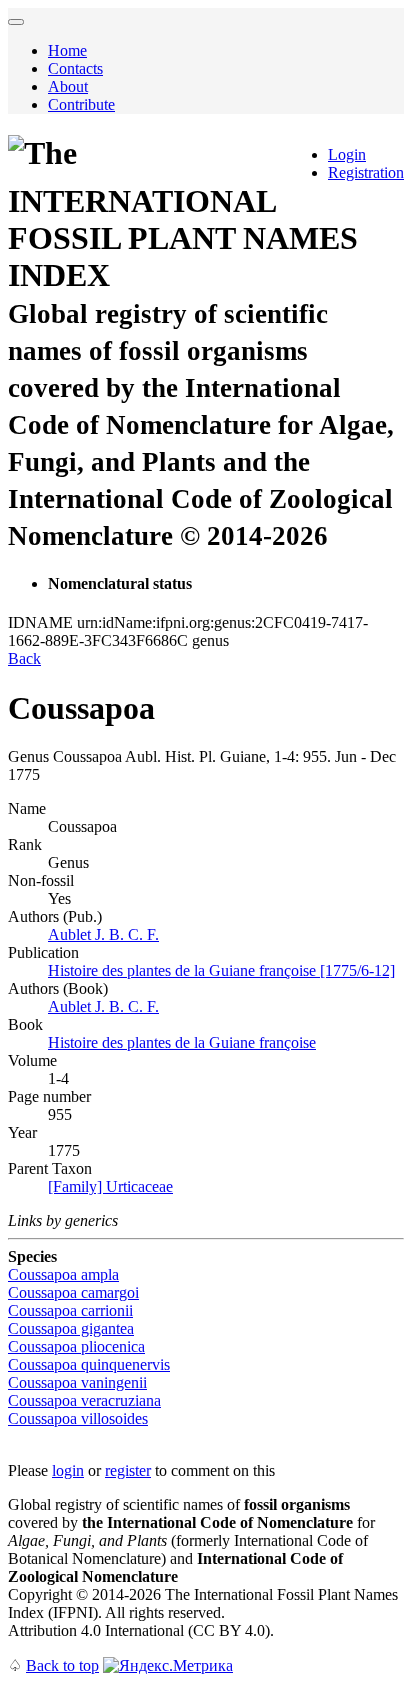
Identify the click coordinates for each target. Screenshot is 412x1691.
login (68, 1470)
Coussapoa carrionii (70, 1310)
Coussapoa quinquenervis (89, 1364)
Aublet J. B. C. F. (103, 934)
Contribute (81, 104)
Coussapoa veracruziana (84, 1400)
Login (347, 154)
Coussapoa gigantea (71, 1328)
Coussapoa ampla (63, 1274)
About (68, 86)
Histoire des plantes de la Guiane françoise (182, 1042)
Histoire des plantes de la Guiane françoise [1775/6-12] (221, 970)
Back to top (62, 1665)
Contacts (75, 68)
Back (24, 658)
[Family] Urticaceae (110, 1186)
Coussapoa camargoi (73, 1292)
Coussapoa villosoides (78, 1418)
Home (67, 50)
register (128, 1470)
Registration (366, 172)
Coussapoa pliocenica (76, 1346)
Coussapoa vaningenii (77, 1382)
